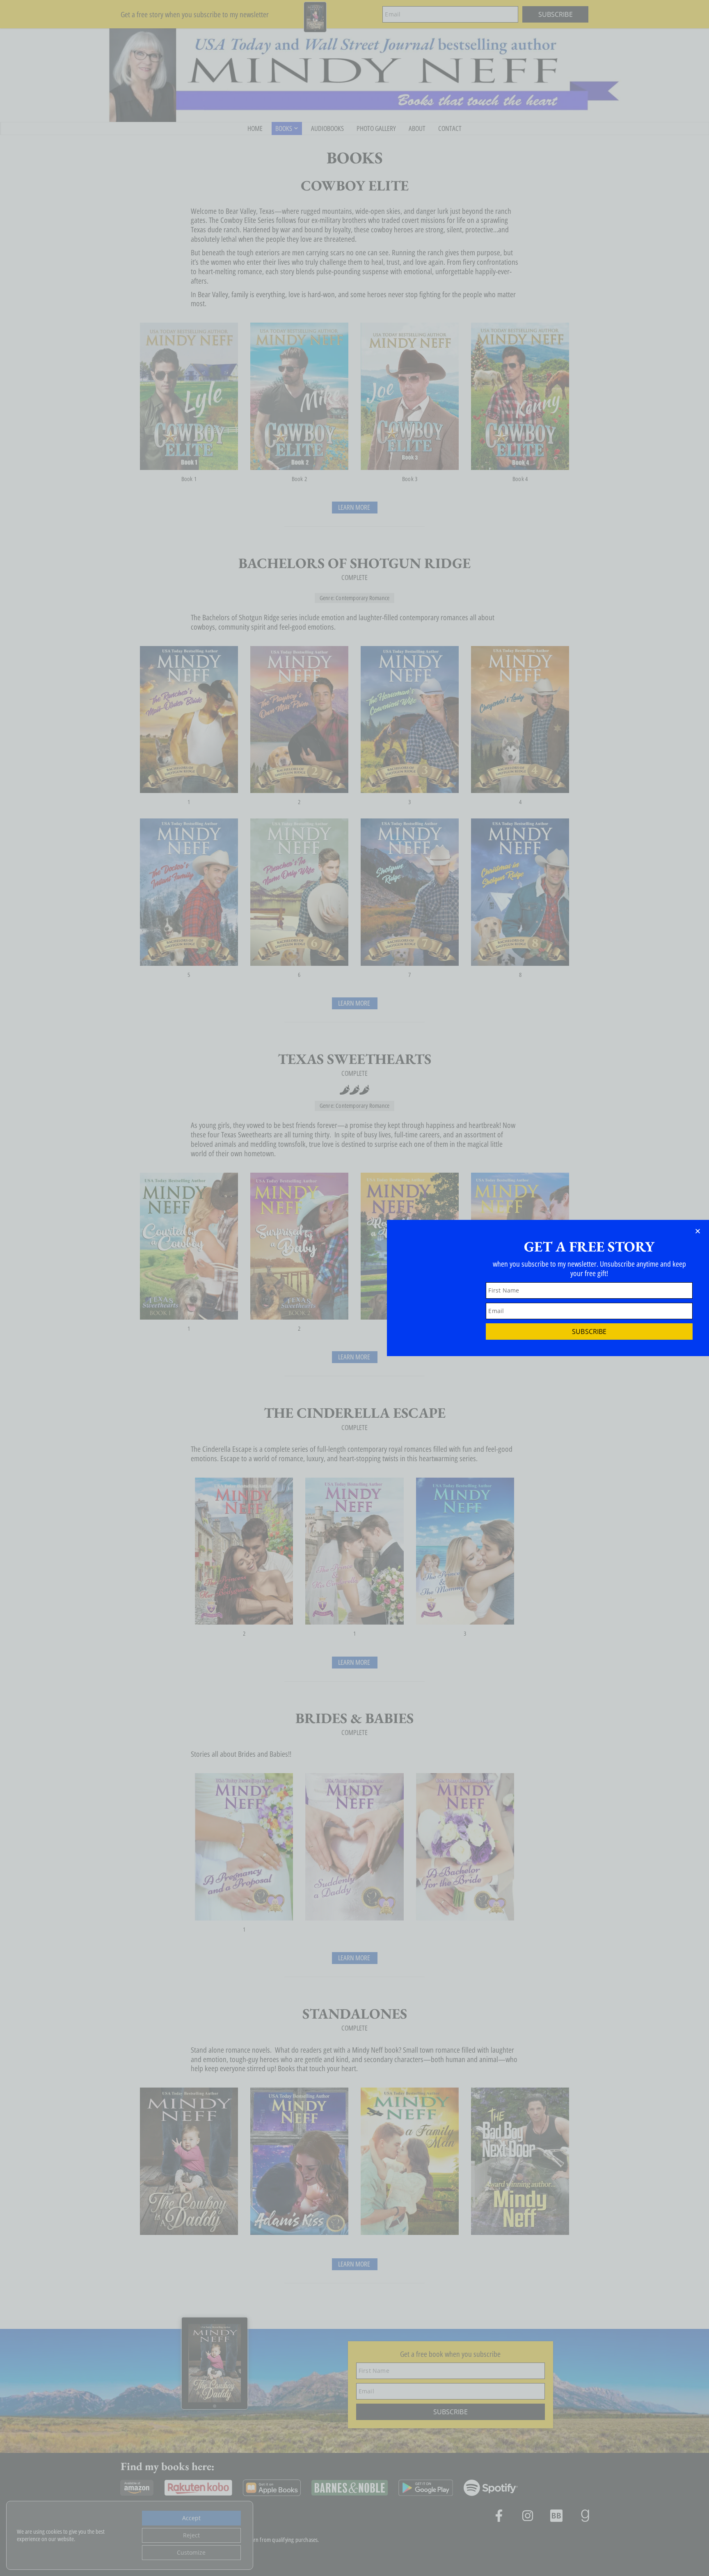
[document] (354, 1288)
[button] (698, 1231)
